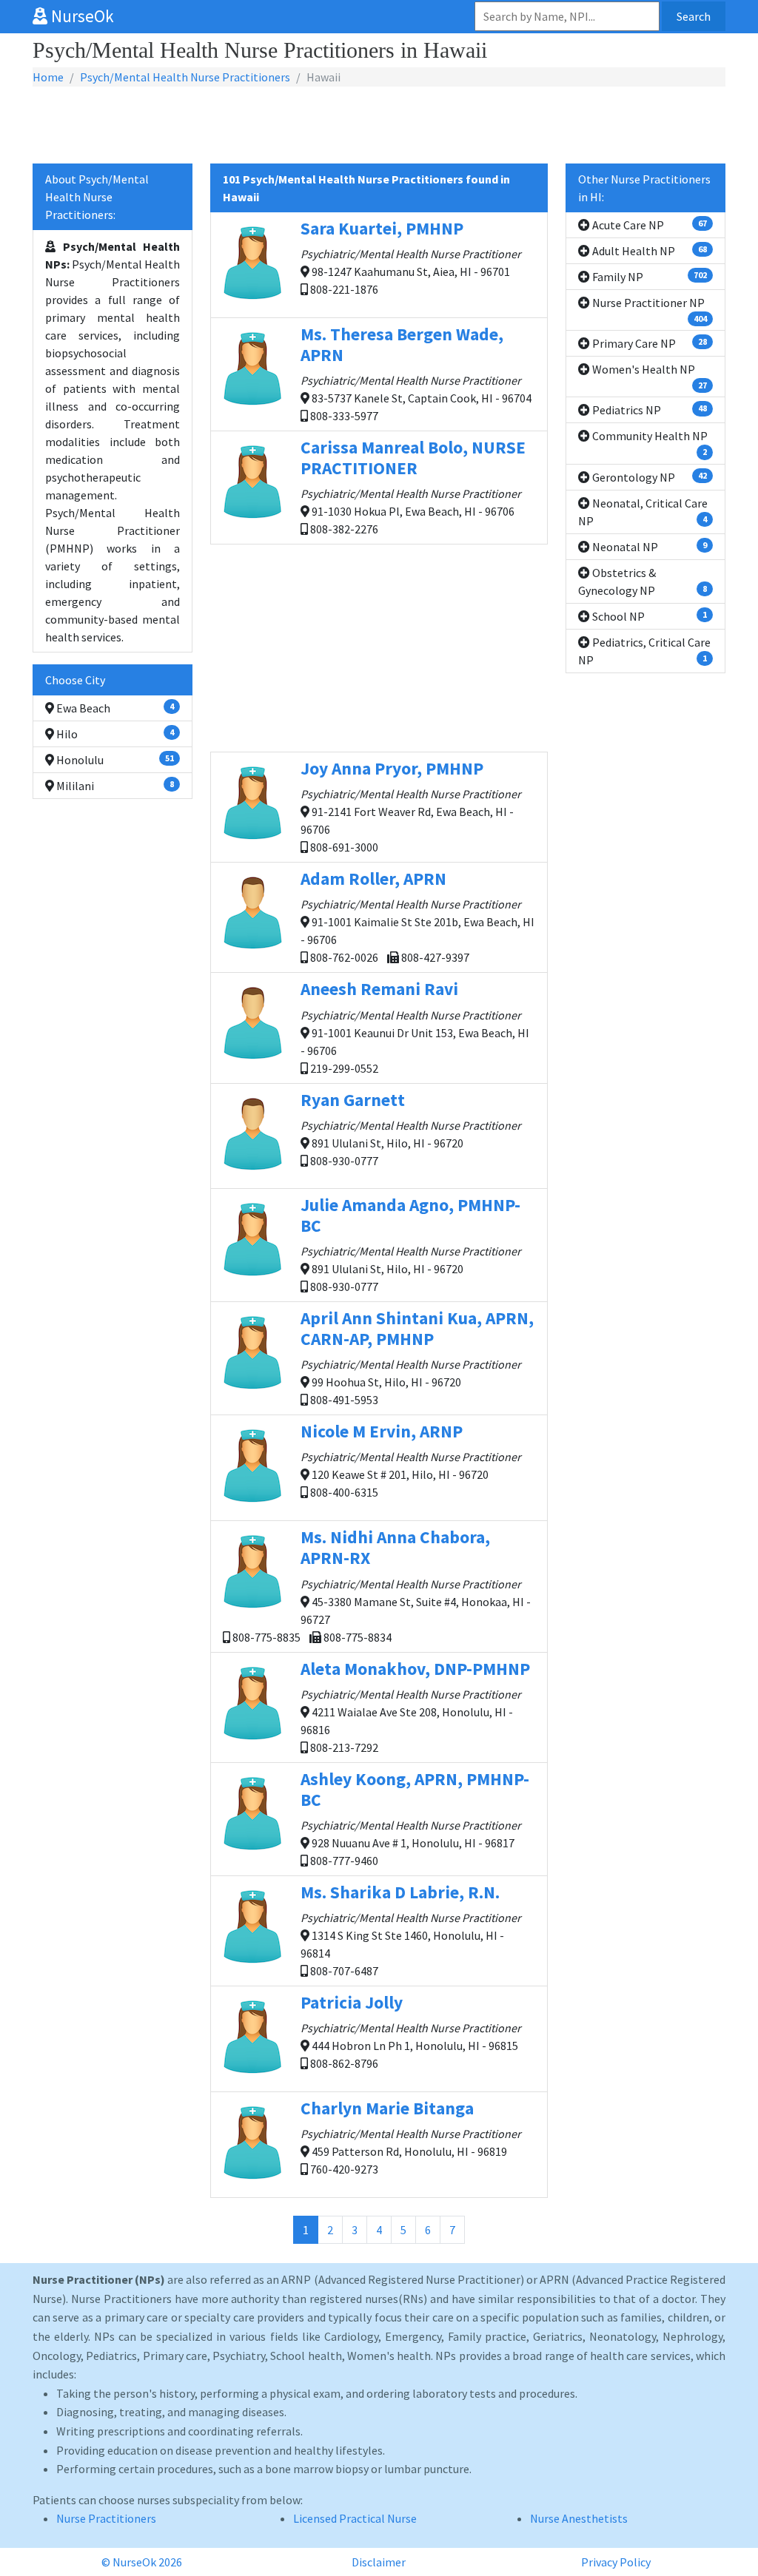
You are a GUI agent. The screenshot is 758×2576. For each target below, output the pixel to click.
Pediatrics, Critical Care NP (644, 651)
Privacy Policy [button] (616, 2562)
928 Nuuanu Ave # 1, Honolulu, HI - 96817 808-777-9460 (415, 1818)
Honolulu (114, 760)
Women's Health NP (648, 376)
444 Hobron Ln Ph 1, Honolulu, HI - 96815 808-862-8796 (411, 2031)
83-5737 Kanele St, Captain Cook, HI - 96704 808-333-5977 (416, 373)
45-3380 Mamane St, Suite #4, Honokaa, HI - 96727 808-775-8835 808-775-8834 (380, 1585)
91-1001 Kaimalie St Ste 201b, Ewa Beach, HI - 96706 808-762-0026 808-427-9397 (417, 916)
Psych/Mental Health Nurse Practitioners (185, 77)
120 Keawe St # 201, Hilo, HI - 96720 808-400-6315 (411, 1460)
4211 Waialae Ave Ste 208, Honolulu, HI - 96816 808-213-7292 (415, 1706)
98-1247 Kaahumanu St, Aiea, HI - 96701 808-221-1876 (411, 257)
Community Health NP (649, 443)
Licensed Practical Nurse (355, 2518)
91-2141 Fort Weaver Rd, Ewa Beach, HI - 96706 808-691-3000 (411, 806)
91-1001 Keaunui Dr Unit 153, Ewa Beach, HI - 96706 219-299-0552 (415, 1026)
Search (694, 16)
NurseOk (81, 16)
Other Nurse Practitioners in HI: (644, 188)
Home (48, 77)
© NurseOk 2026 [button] (142, 2562)
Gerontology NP (648, 477)
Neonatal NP (648, 547)
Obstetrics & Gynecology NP (643, 581)
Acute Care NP (648, 225)
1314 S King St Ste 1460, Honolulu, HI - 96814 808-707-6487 (411, 1930)
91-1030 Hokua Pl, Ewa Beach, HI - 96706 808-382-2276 (413, 486)
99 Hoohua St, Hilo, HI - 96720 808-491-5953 (417, 1357)
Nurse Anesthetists (579, 2518)
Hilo (114, 734)
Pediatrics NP (648, 410)
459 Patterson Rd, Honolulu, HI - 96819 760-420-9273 (411, 2137)
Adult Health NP (648, 251)
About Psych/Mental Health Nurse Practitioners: (97, 197)
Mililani (114, 786)
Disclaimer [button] (379, 2562)
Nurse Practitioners (106, 2518)
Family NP (648, 277)
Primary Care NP (648, 343)
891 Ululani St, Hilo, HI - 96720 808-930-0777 (411, 1129)
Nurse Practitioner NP (648, 310)
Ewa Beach (114, 708)
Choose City (75, 680)
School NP (648, 616)
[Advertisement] (379, 126)
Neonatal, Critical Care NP (643, 512)
